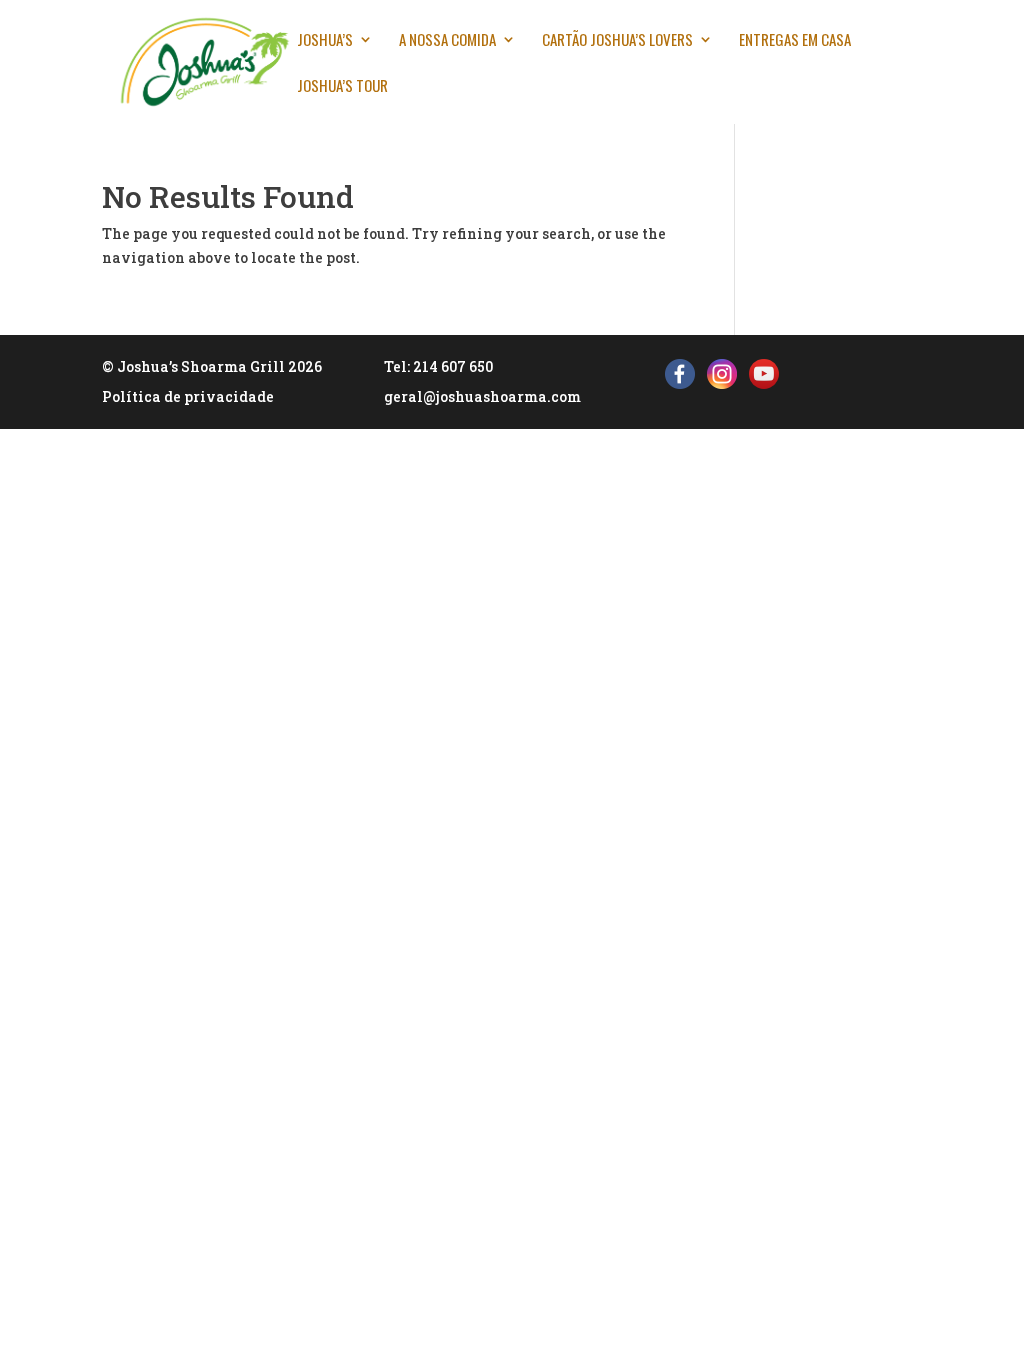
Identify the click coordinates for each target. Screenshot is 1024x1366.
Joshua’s (325, 41)
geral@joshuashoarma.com (482, 396)
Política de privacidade (188, 396)
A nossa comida (447, 41)
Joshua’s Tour (342, 87)
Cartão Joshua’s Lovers (617, 41)
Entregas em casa (795, 41)
